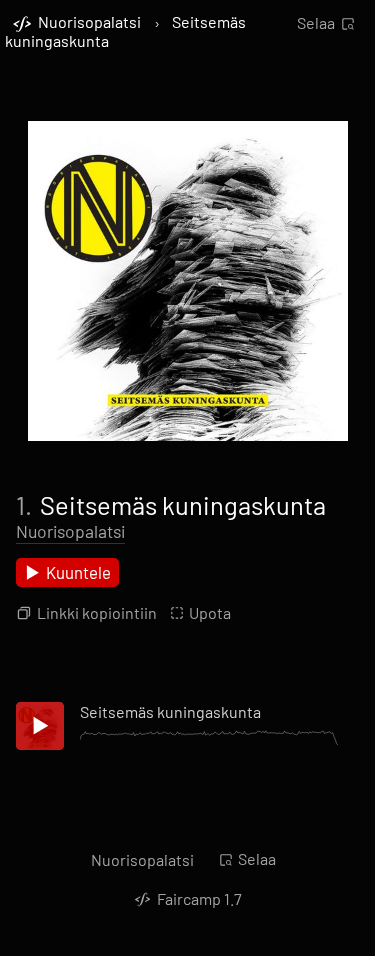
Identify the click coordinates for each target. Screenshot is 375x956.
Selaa (316, 22)
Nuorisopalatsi (70, 531)
